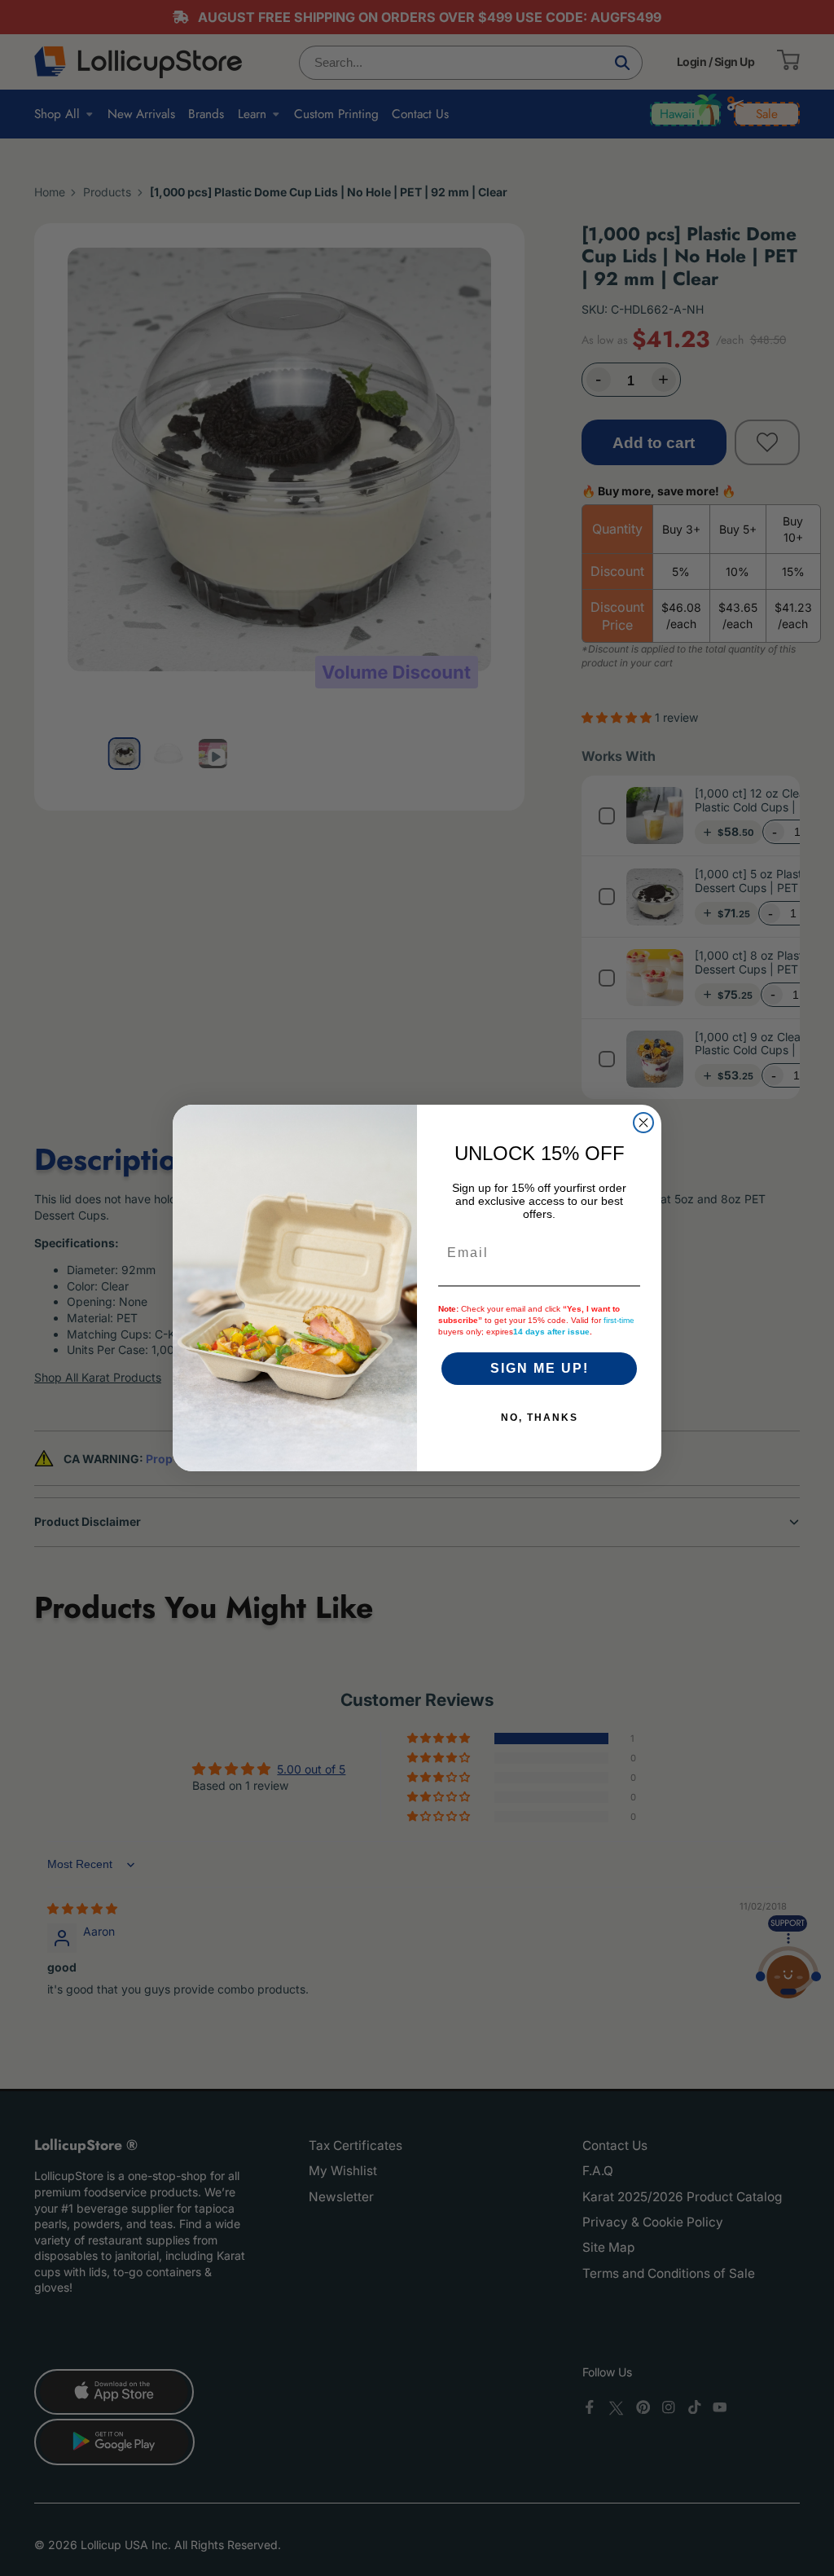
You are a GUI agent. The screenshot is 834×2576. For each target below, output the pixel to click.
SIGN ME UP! (540, 1368)
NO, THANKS (540, 1418)
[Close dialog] (643, 1123)
